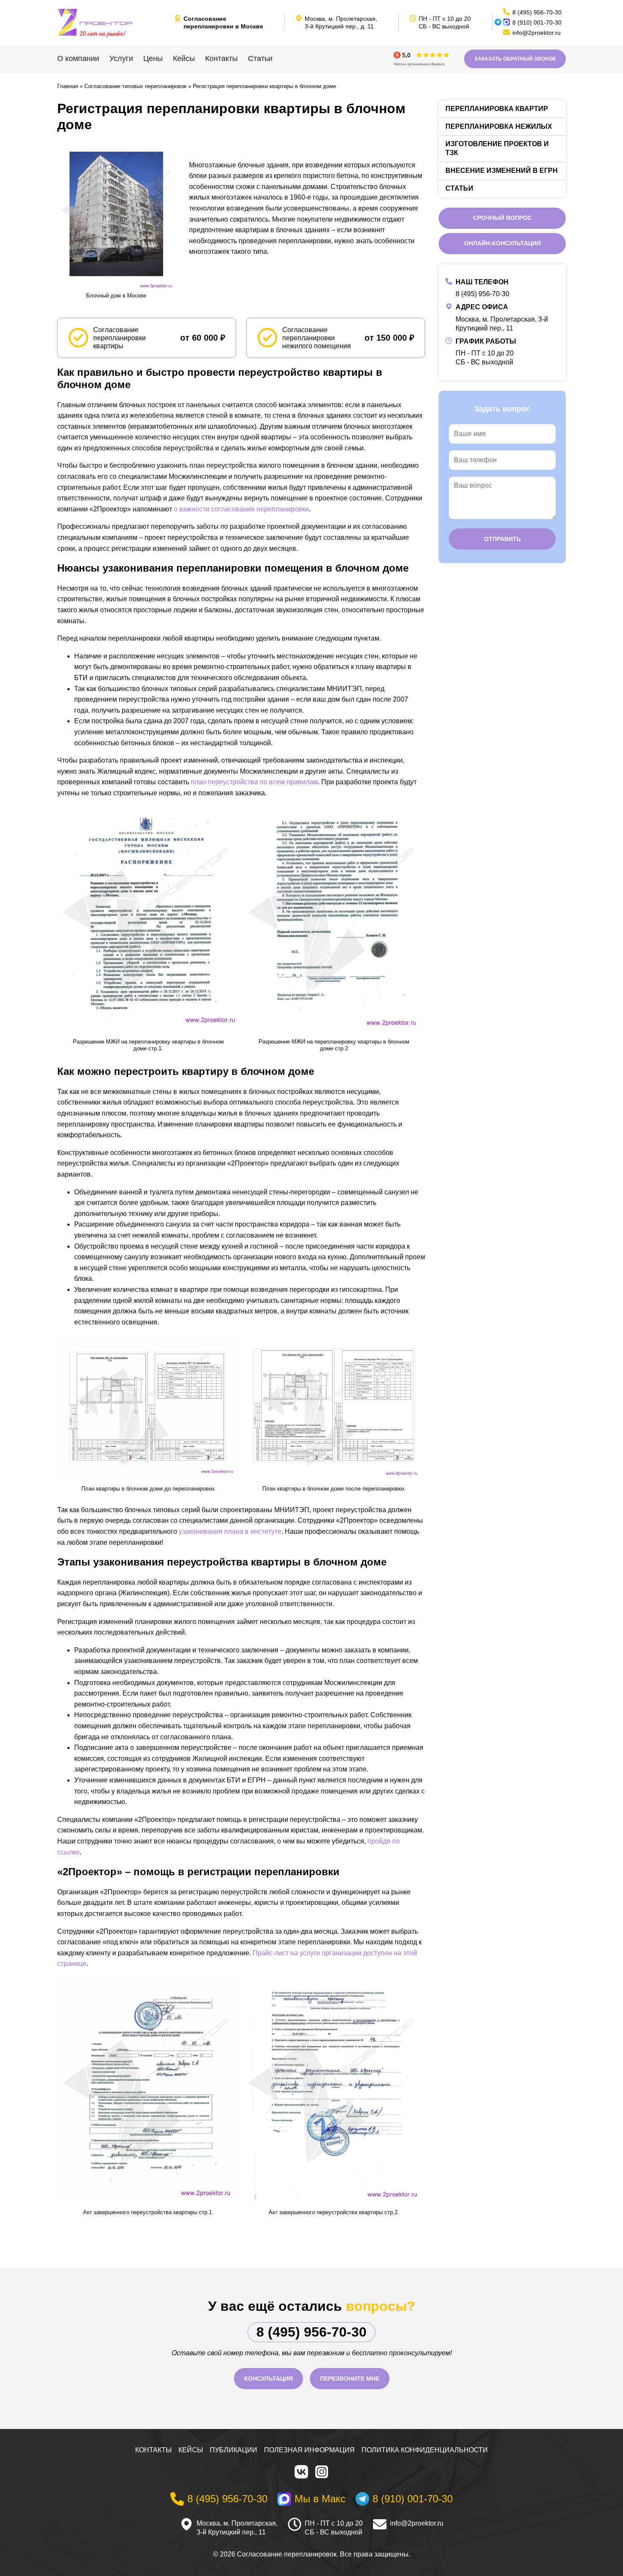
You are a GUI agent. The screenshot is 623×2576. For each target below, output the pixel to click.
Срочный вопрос (502, 218)
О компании (78, 58)
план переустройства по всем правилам (254, 782)
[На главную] (112, 22)
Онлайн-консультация (502, 243)
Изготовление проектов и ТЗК (497, 148)
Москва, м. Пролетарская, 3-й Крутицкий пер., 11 (237, 2528)
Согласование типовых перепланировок (135, 86)
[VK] (301, 2472)
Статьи (260, 58)
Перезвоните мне (350, 2379)
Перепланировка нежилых (499, 126)
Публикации (234, 2450)
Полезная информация (309, 2450)
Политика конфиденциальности (425, 2450)
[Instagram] (322, 2472)
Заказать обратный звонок (515, 59)
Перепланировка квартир (497, 109)
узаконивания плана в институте (230, 1531)
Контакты (221, 58)
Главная (68, 86)
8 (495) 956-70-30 (483, 294)
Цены (153, 58)
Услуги (121, 58)
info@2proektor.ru (417, 2523)
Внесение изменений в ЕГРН (502, 171)
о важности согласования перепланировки (241, 509)
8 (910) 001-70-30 (537, 22)
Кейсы (184, 58)
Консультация (268, 2379)
